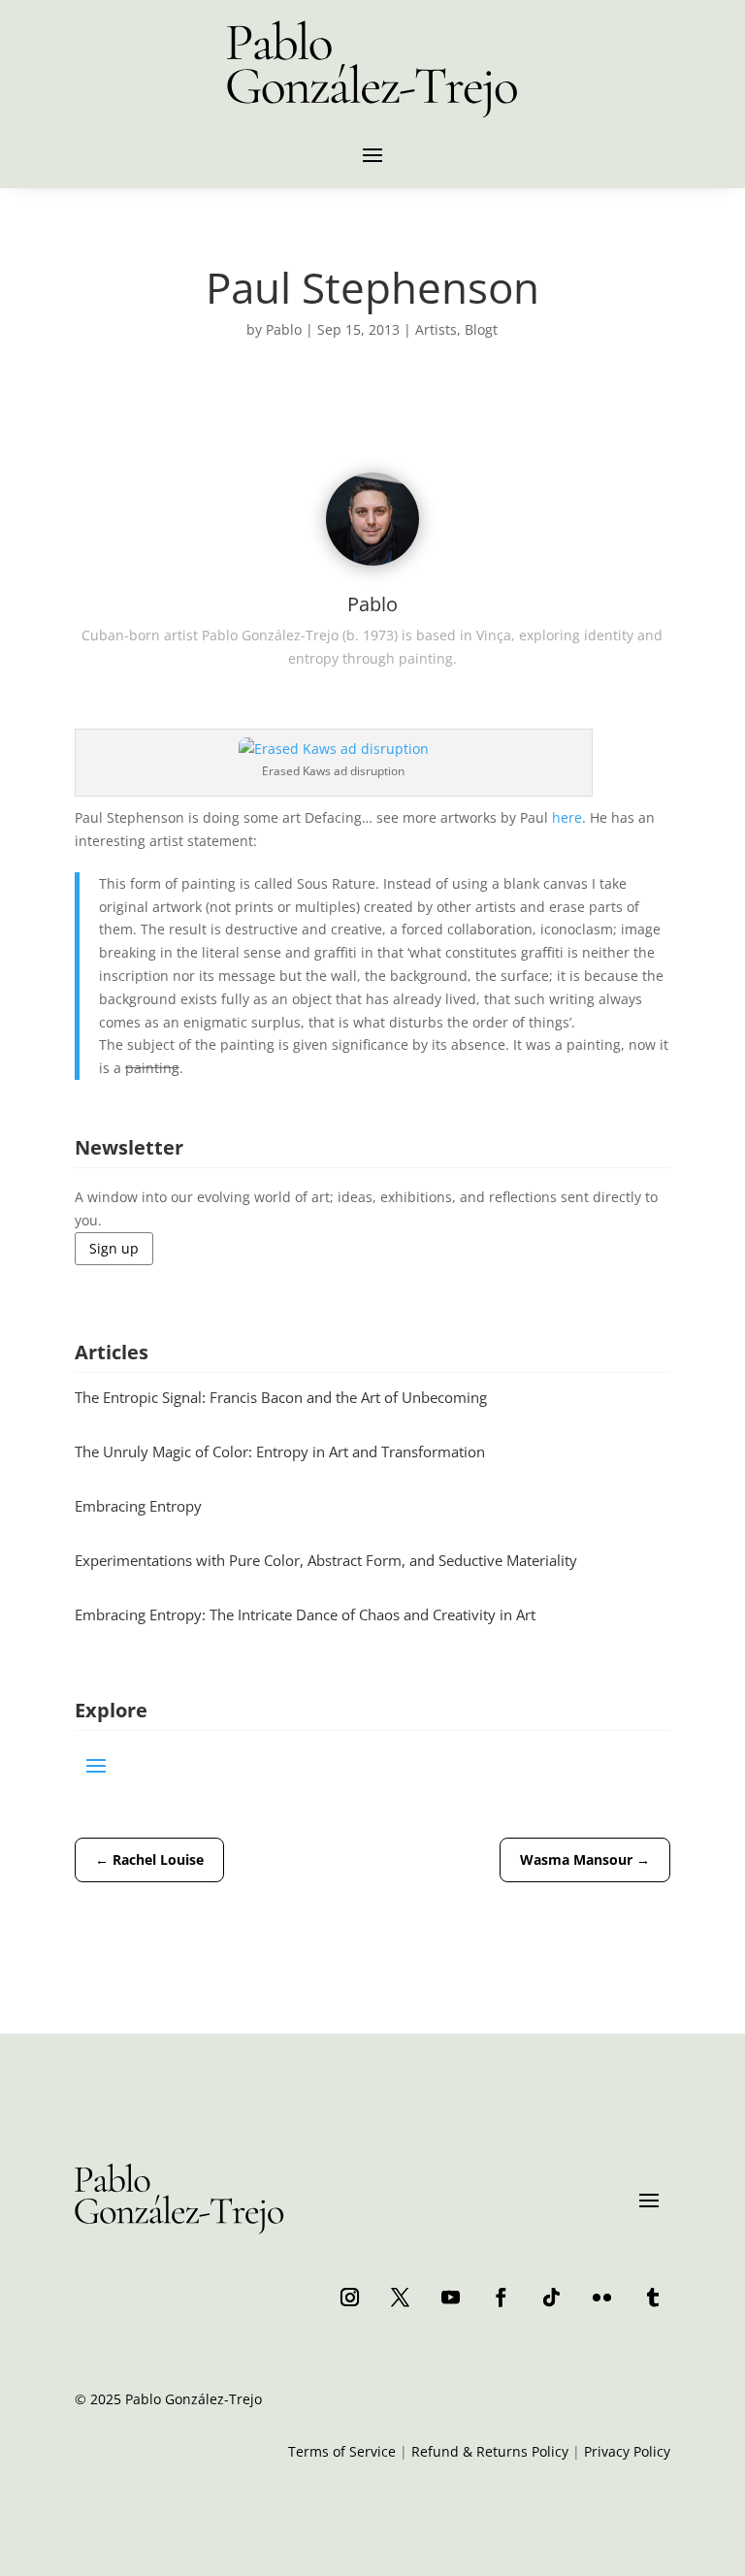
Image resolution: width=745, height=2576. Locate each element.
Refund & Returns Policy (490, 2451)
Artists (436, 329)
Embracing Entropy (138, 1506)
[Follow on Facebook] (501, 2297)
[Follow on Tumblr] (652, 2297)
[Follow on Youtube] (450, 2297)
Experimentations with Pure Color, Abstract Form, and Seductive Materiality (326, 1560)
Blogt (481, 329)
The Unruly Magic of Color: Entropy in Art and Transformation (280, 1451)
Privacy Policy (627, 2451)
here (567, 817)
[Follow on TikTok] (551, 2297)
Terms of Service (342, 2451)
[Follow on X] (400, 2297)
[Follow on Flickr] (601, 2297)
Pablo (284, 329)
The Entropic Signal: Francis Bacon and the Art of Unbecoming (281, 1397)
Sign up (114, 1248)
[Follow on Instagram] (349, 2297)
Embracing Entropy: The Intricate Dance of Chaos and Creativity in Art (305, 1614)
